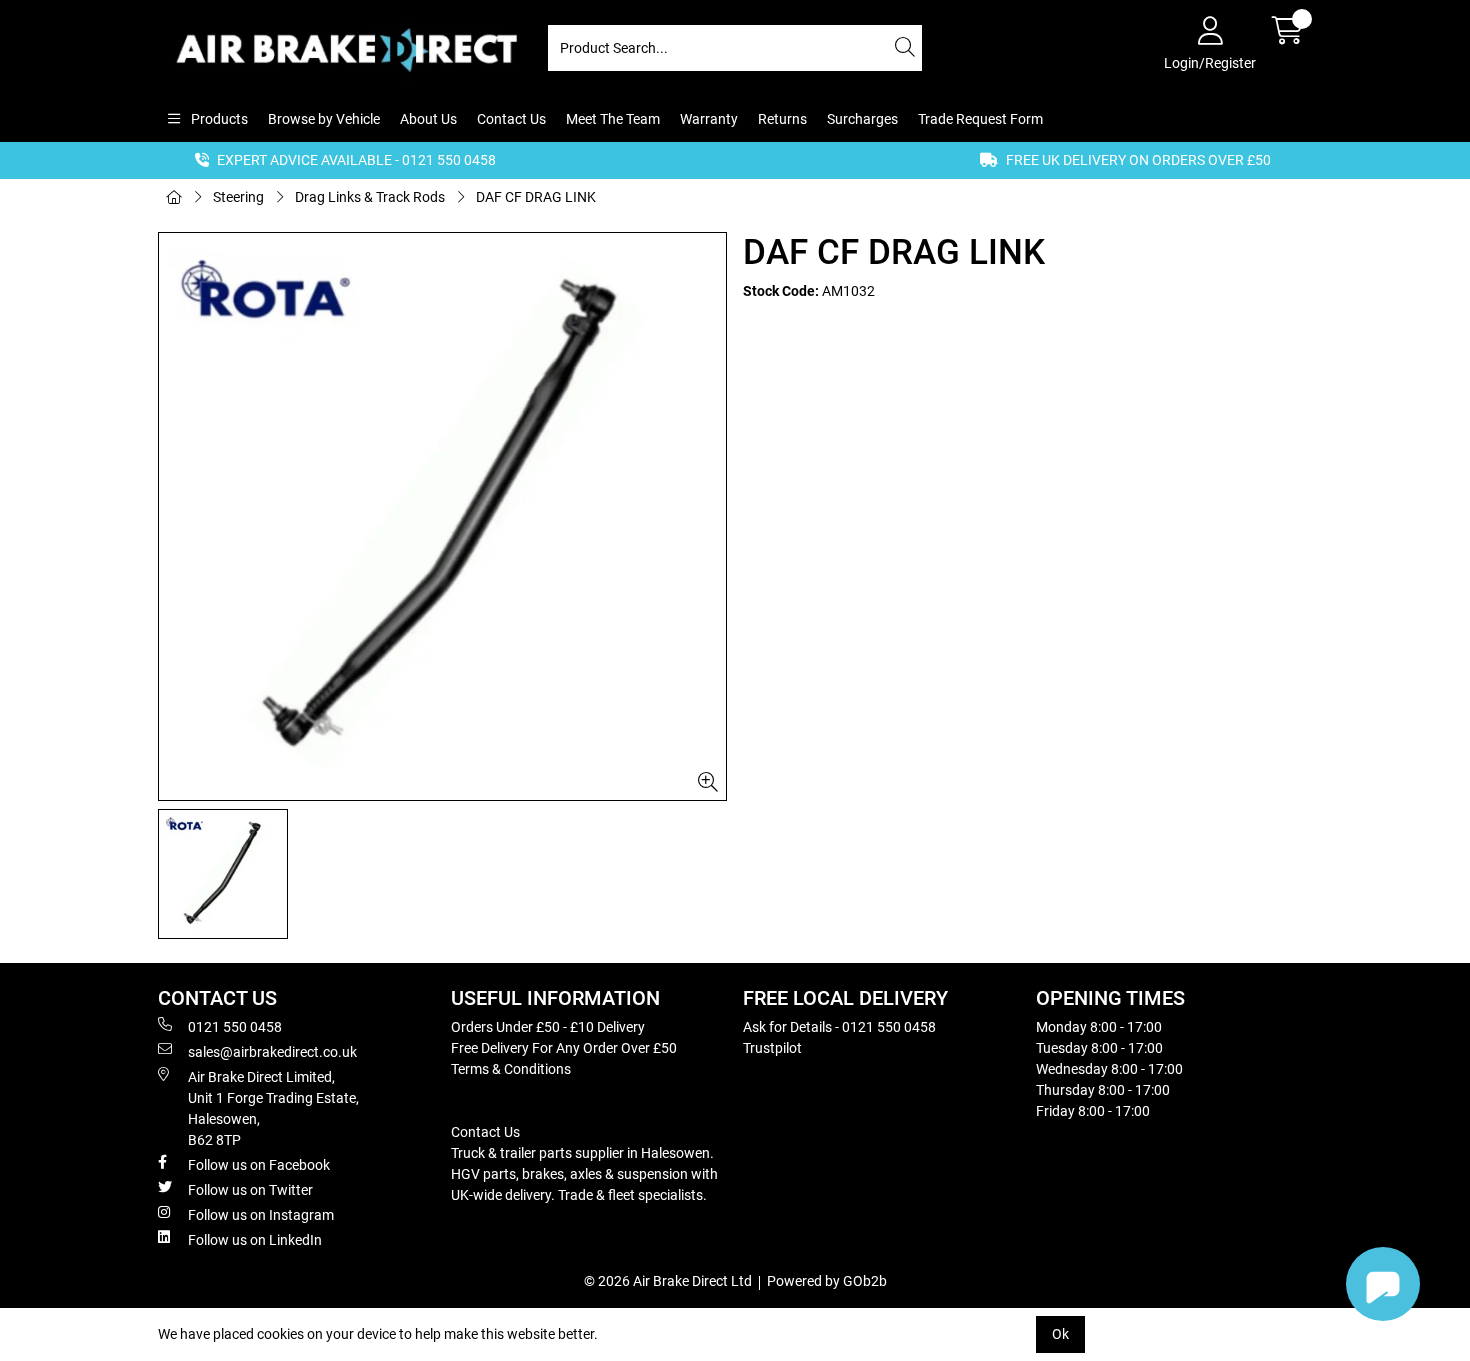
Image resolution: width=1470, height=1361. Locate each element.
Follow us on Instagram (261, 1215)
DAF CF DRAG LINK (536, 197)
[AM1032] (442, 516)
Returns (782, 119)
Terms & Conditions (511, 1069)
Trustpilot (772, 1048)
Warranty (709, 119)
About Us (428, 119)
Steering (238, 197)
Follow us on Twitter (250, 1190)
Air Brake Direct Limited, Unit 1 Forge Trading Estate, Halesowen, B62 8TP (273, 1108)
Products (218, 119)
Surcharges (862, 119)
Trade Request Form (980, 119)
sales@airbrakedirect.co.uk (272, 1052)
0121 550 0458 (235, 1027)
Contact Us (511, 119)
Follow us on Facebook (259, 1165)
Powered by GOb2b (827, 1281)
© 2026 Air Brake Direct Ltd (668, 1281)
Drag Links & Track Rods (370, 197)
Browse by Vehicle (324, 119)
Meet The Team (613, 119)
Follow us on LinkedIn (255, 1240)
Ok (1060, 1334)
